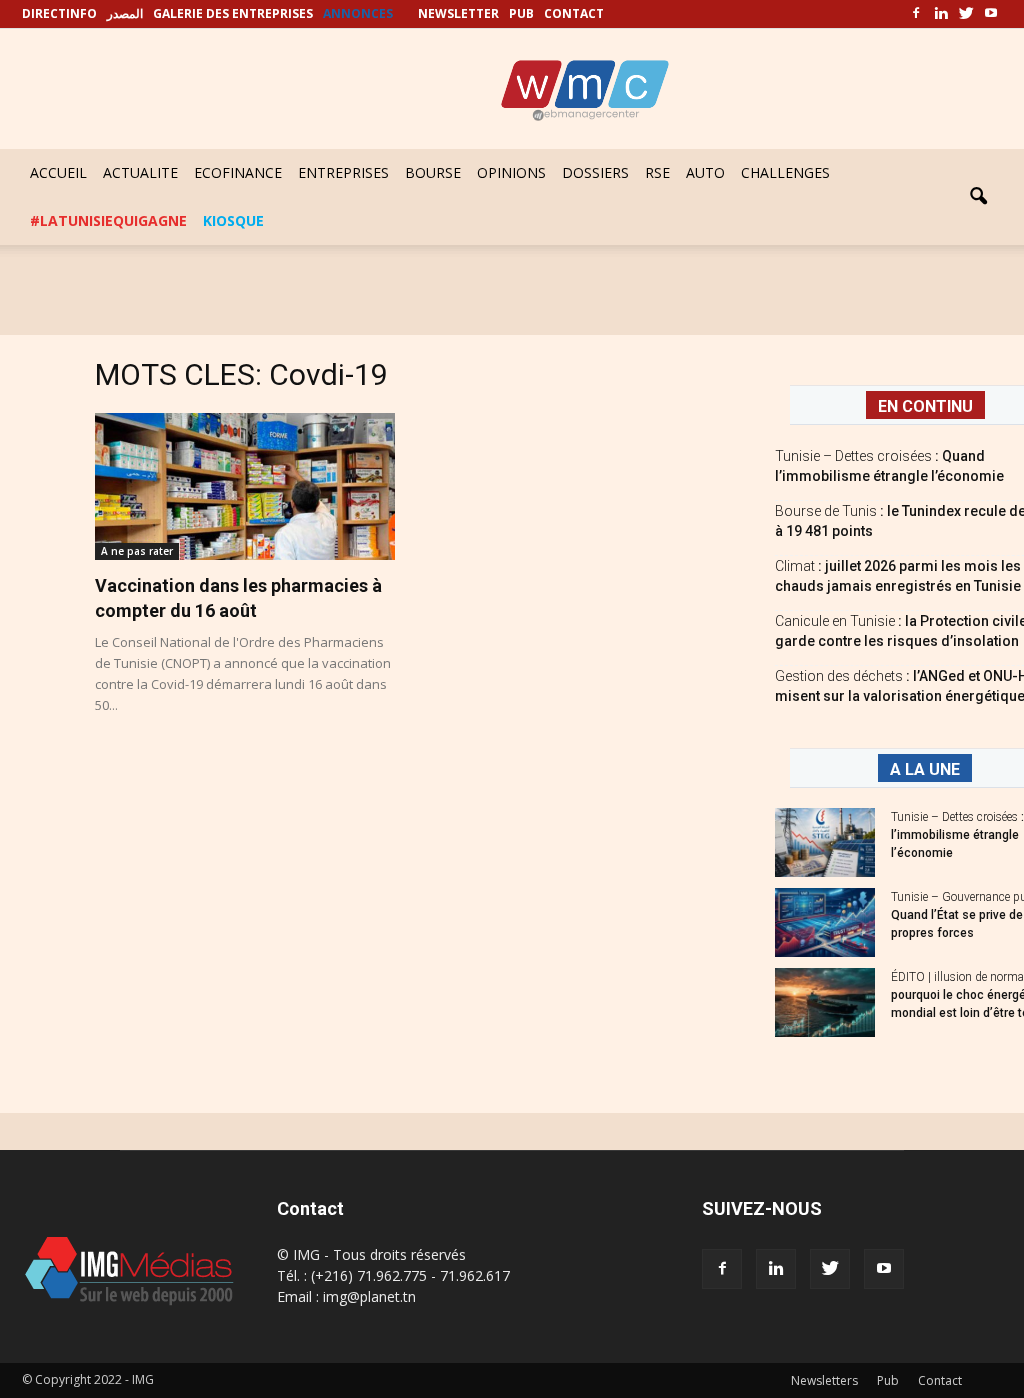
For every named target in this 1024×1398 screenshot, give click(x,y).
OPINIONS (511, 172)
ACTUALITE (140, 172)
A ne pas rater (137, 551)
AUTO (705, 172)
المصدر (125, 13)
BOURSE (433, 172)
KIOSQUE (233, 220)
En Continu (925, 406)
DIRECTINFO (59, 13)
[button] (978, 197)
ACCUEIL (58, 172)
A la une (925, 769)
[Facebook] (916, 14)
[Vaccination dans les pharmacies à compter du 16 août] (245, 486)
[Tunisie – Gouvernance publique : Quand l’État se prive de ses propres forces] (825, 922)
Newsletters (824, 1380)
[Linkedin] (941, 14)
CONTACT (574, 13)
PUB (521, 13)
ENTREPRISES (343, 172)
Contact (940, 1380)
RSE (657, 172)
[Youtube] (991, 14)
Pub (888, 1380)
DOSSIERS (595, 172)
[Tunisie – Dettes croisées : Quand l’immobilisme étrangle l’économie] (825, 842)
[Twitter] (966, 14)
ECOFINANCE (238, 172)
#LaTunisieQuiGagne (108, 220)
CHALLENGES (785, 172)
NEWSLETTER (458, 13)
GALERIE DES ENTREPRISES (233, 13)
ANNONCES (358, 13)
